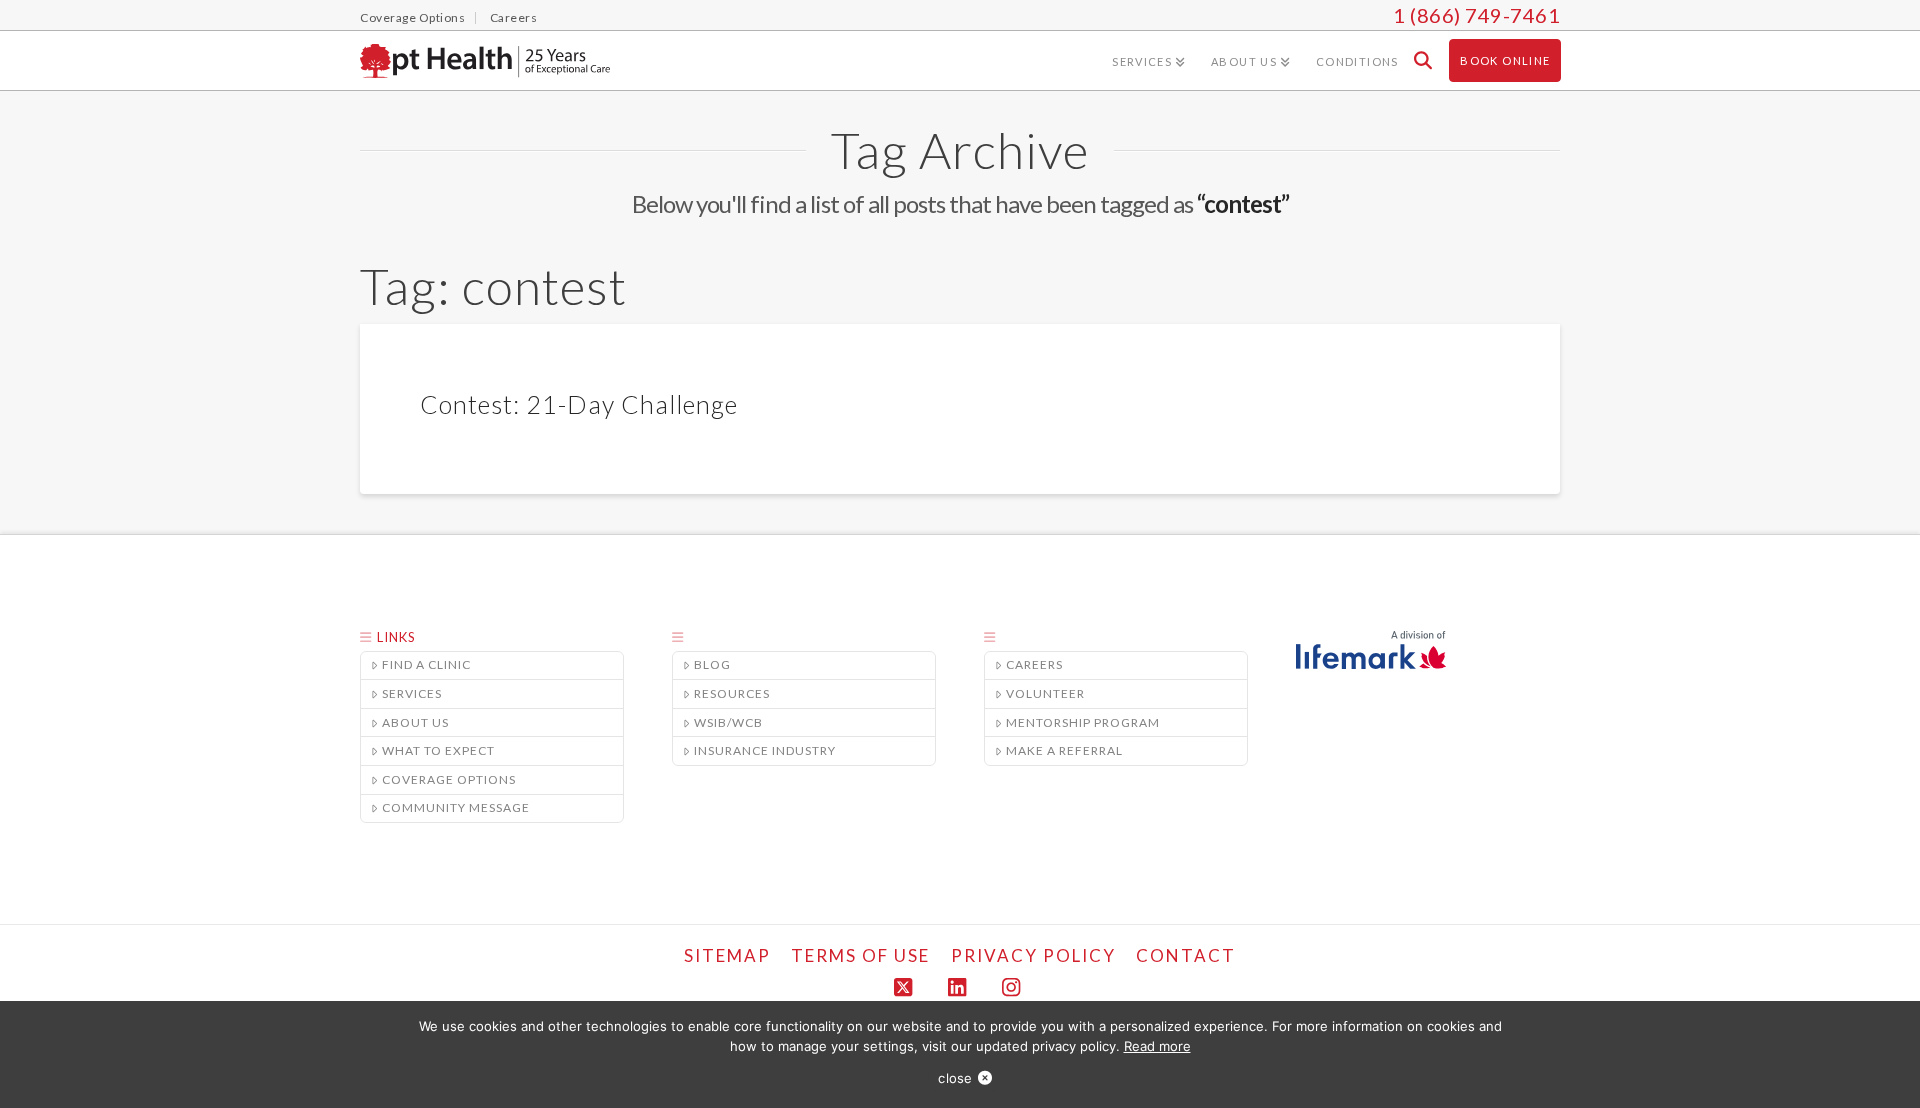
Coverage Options (449, 779)
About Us (415, 722)
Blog (712, 664)
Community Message (456, 807)
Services (412, 693)
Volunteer (1045, 693)
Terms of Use (860, 955)
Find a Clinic (426, 664)
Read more (1157, 1046)
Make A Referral (1064, 750)
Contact (1186, 955)
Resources (732, 693)
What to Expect (438, 750)
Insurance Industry (765, 750)
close (955, 1078)
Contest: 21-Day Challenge (579, 404)
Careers (1034, 664)
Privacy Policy (1033, 955)
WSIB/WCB (728, 722)
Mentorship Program (1083, 722)
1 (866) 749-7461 (1476, 15)
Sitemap (727, 955)
